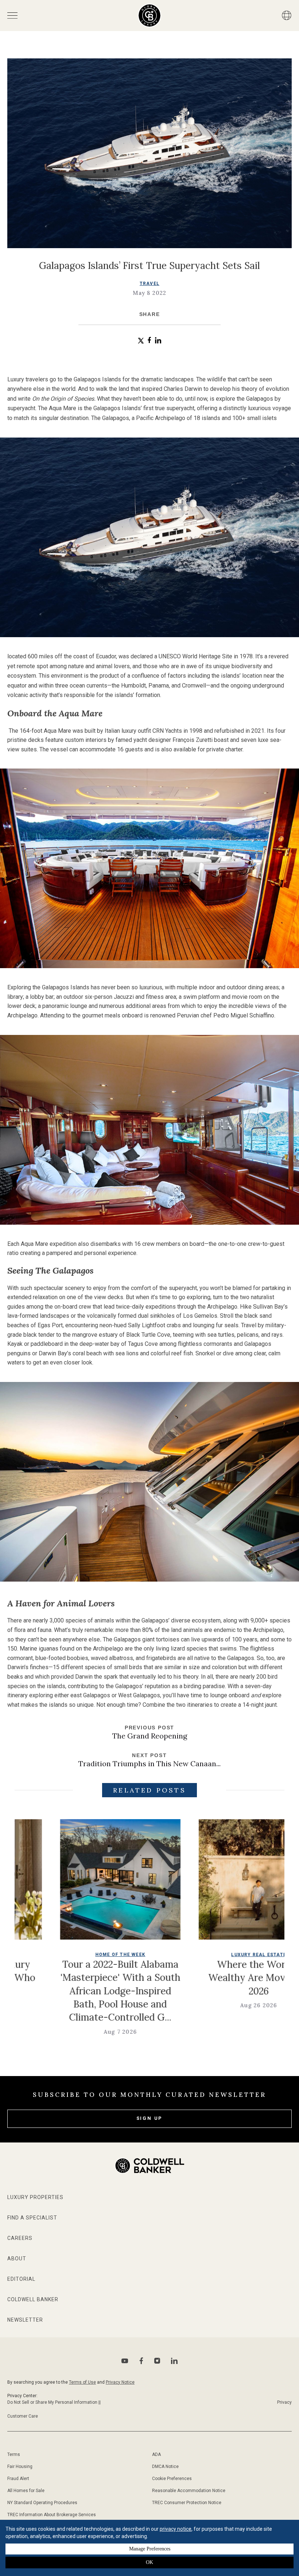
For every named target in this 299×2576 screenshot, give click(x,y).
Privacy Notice (120, 2382)
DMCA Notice (165, 2467)
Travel (149, 284)
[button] (141, 341)
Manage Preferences (150, 2549)
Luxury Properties (35, 2197)
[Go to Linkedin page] (174, 2361)
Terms (14, 2454)
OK (149, 2562)
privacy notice (176, 2529)
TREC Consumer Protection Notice (187, 2503)
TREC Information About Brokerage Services (52, 2515)
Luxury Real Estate (170, 1955)
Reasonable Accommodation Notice (189, 2491)
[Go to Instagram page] (157, 2361)
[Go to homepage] (150, 16)
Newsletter (25, 2320)
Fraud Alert (18, 2479)
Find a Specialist (32, 2218)
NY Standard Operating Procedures (42, 2503)
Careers (20, 2238)
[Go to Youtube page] (125, 2361)
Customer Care (23, 2416)
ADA (156, 2454)
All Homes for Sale (26, 2491)
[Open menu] (12, 16)
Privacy (284, 2402)
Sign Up (150, 2118)
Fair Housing (20, 2467)
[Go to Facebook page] (141, 2361)
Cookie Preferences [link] (172, 2479)
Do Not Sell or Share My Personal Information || (54, 2402)
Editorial (21, 2279)
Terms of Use (82, 2382)
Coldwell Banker (33, 2299)
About (17, 2259)
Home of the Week (31, 1955)
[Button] (287, 15)
